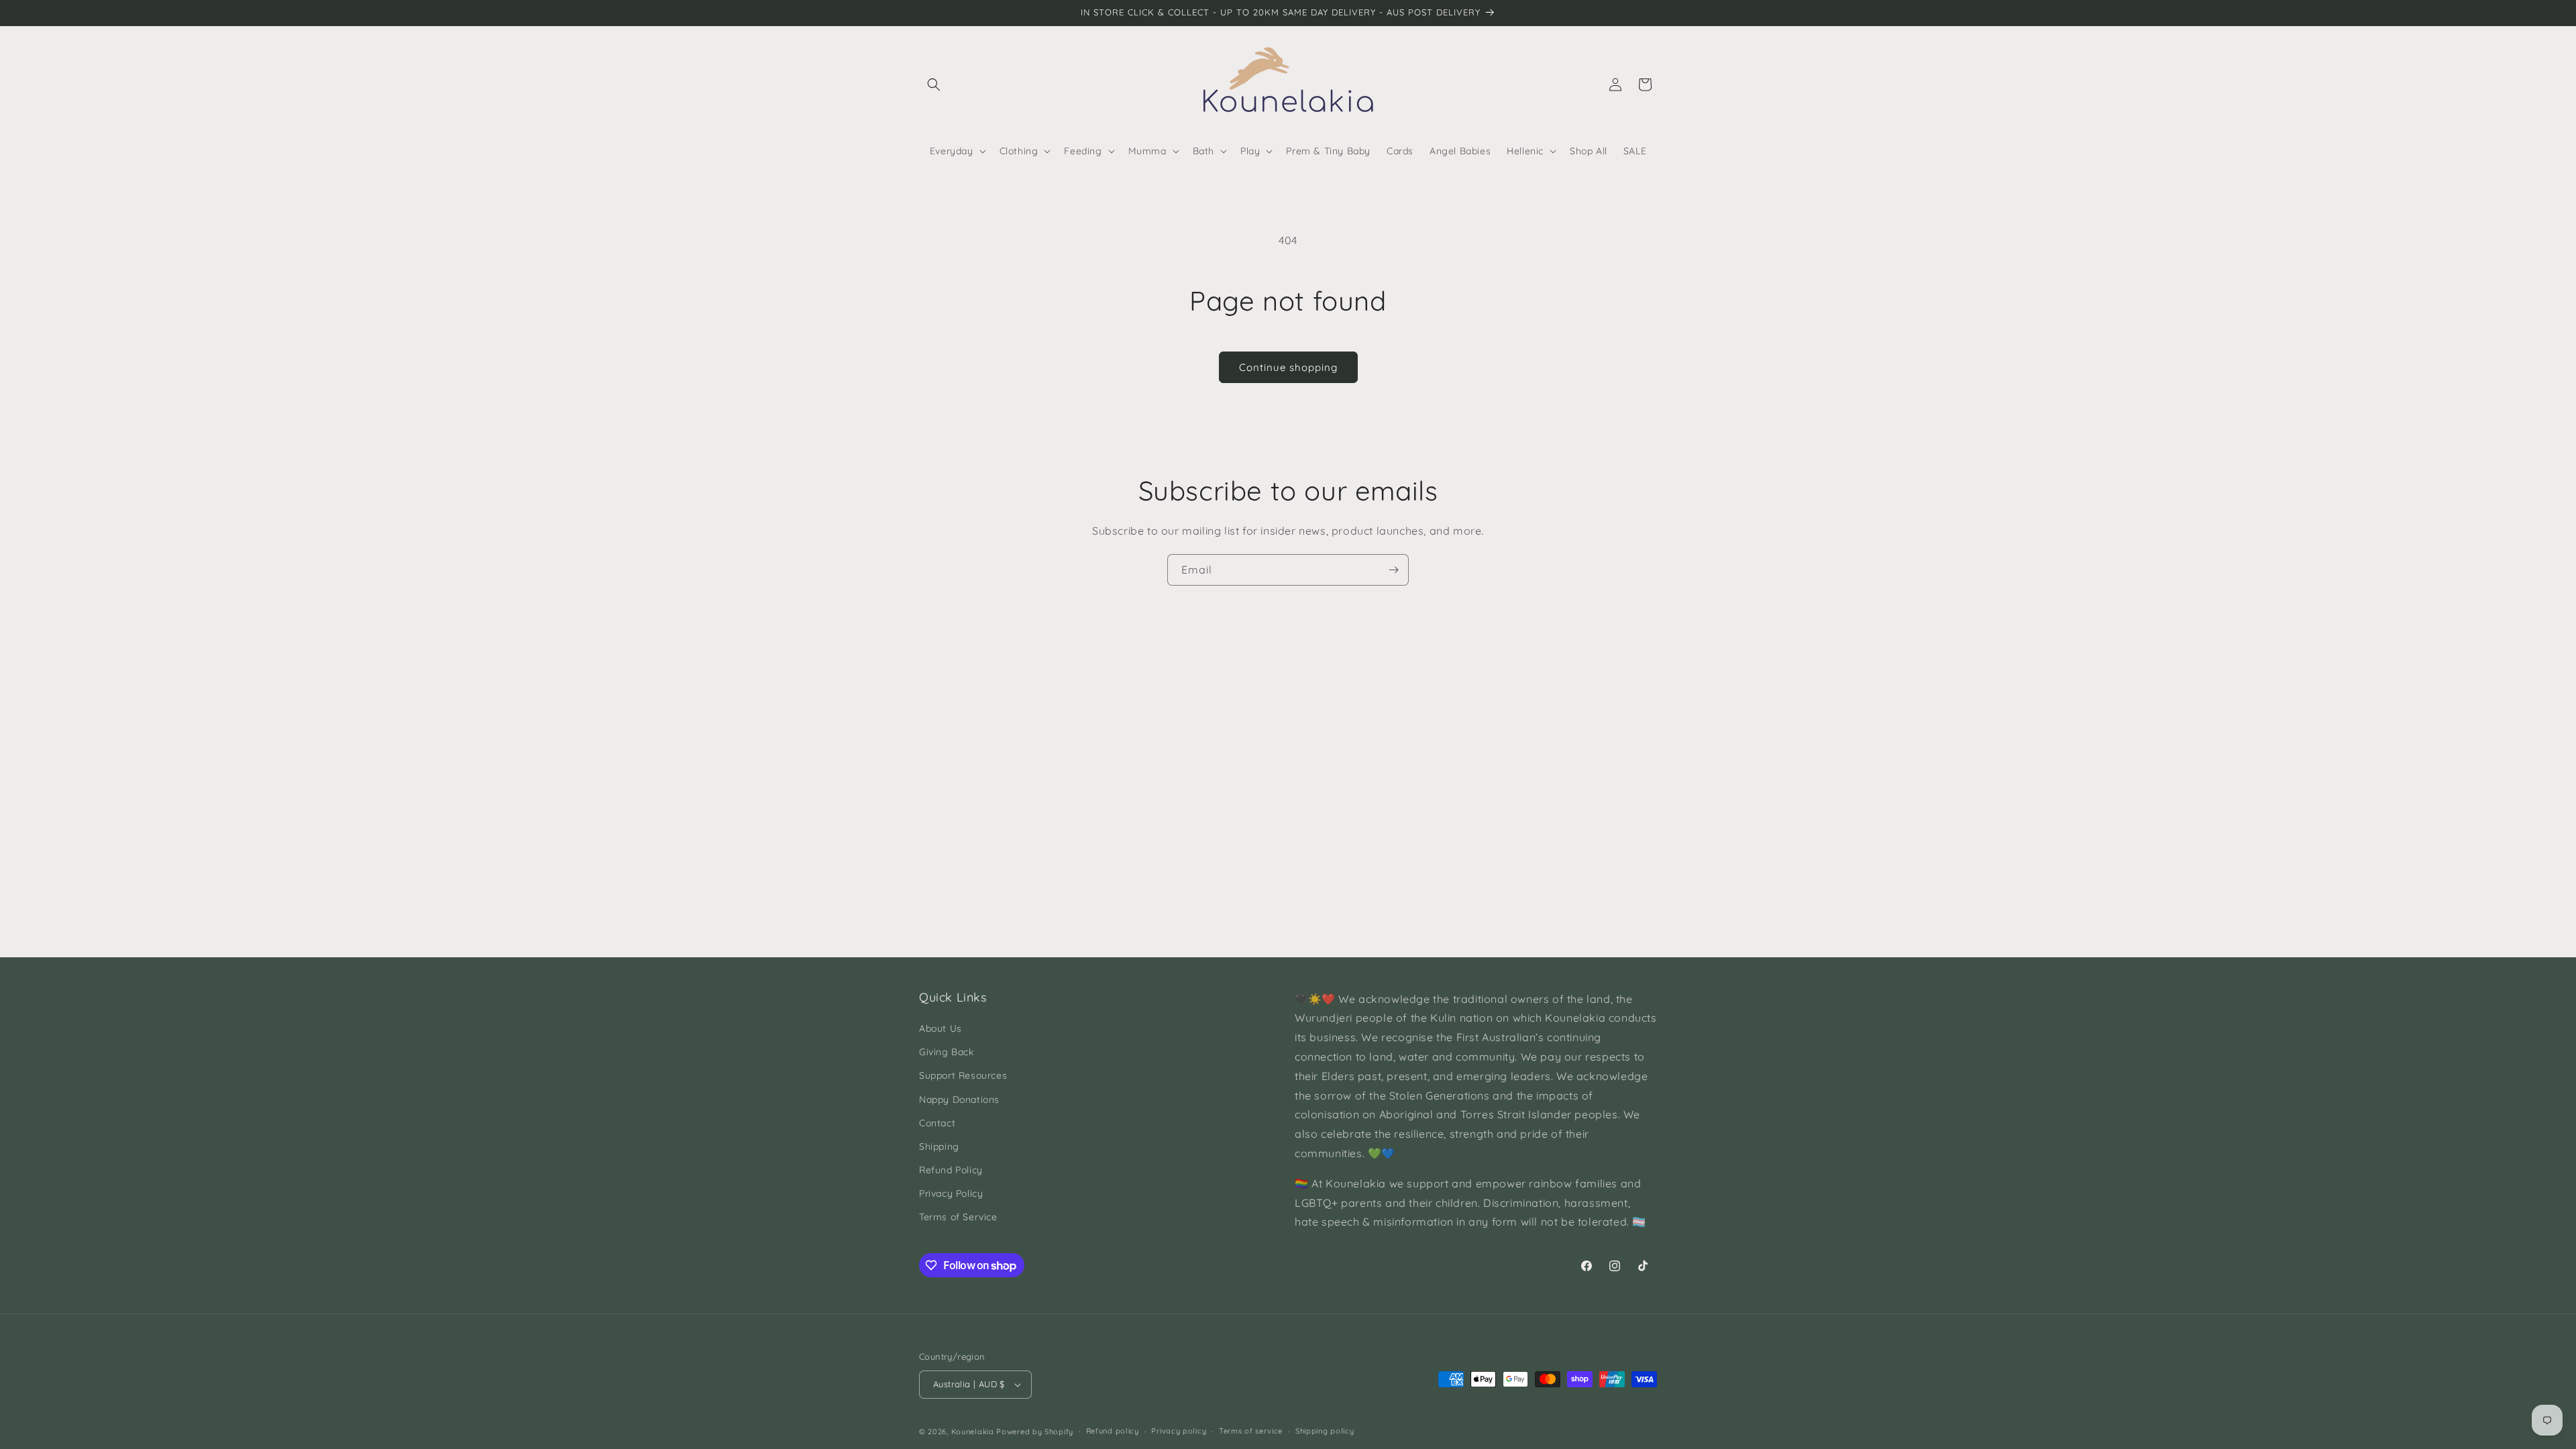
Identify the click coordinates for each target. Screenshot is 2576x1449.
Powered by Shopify (1035, 1432)
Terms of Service (958, 1217)
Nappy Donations (959, 1099)
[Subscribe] (1393, 570)
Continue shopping (1288, 367)
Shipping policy (1325, 1431)
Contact (937, 1123)
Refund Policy (951, 1170)
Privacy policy (1179, 1431)
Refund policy (1113, 1431)
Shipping (939, 1146)
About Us (941, 1028)
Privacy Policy (951, 1193)
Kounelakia (973, 1432)
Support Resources (963, 1075)
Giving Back (947, 1052)
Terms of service (1251, 1431)
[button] (934, 85)
